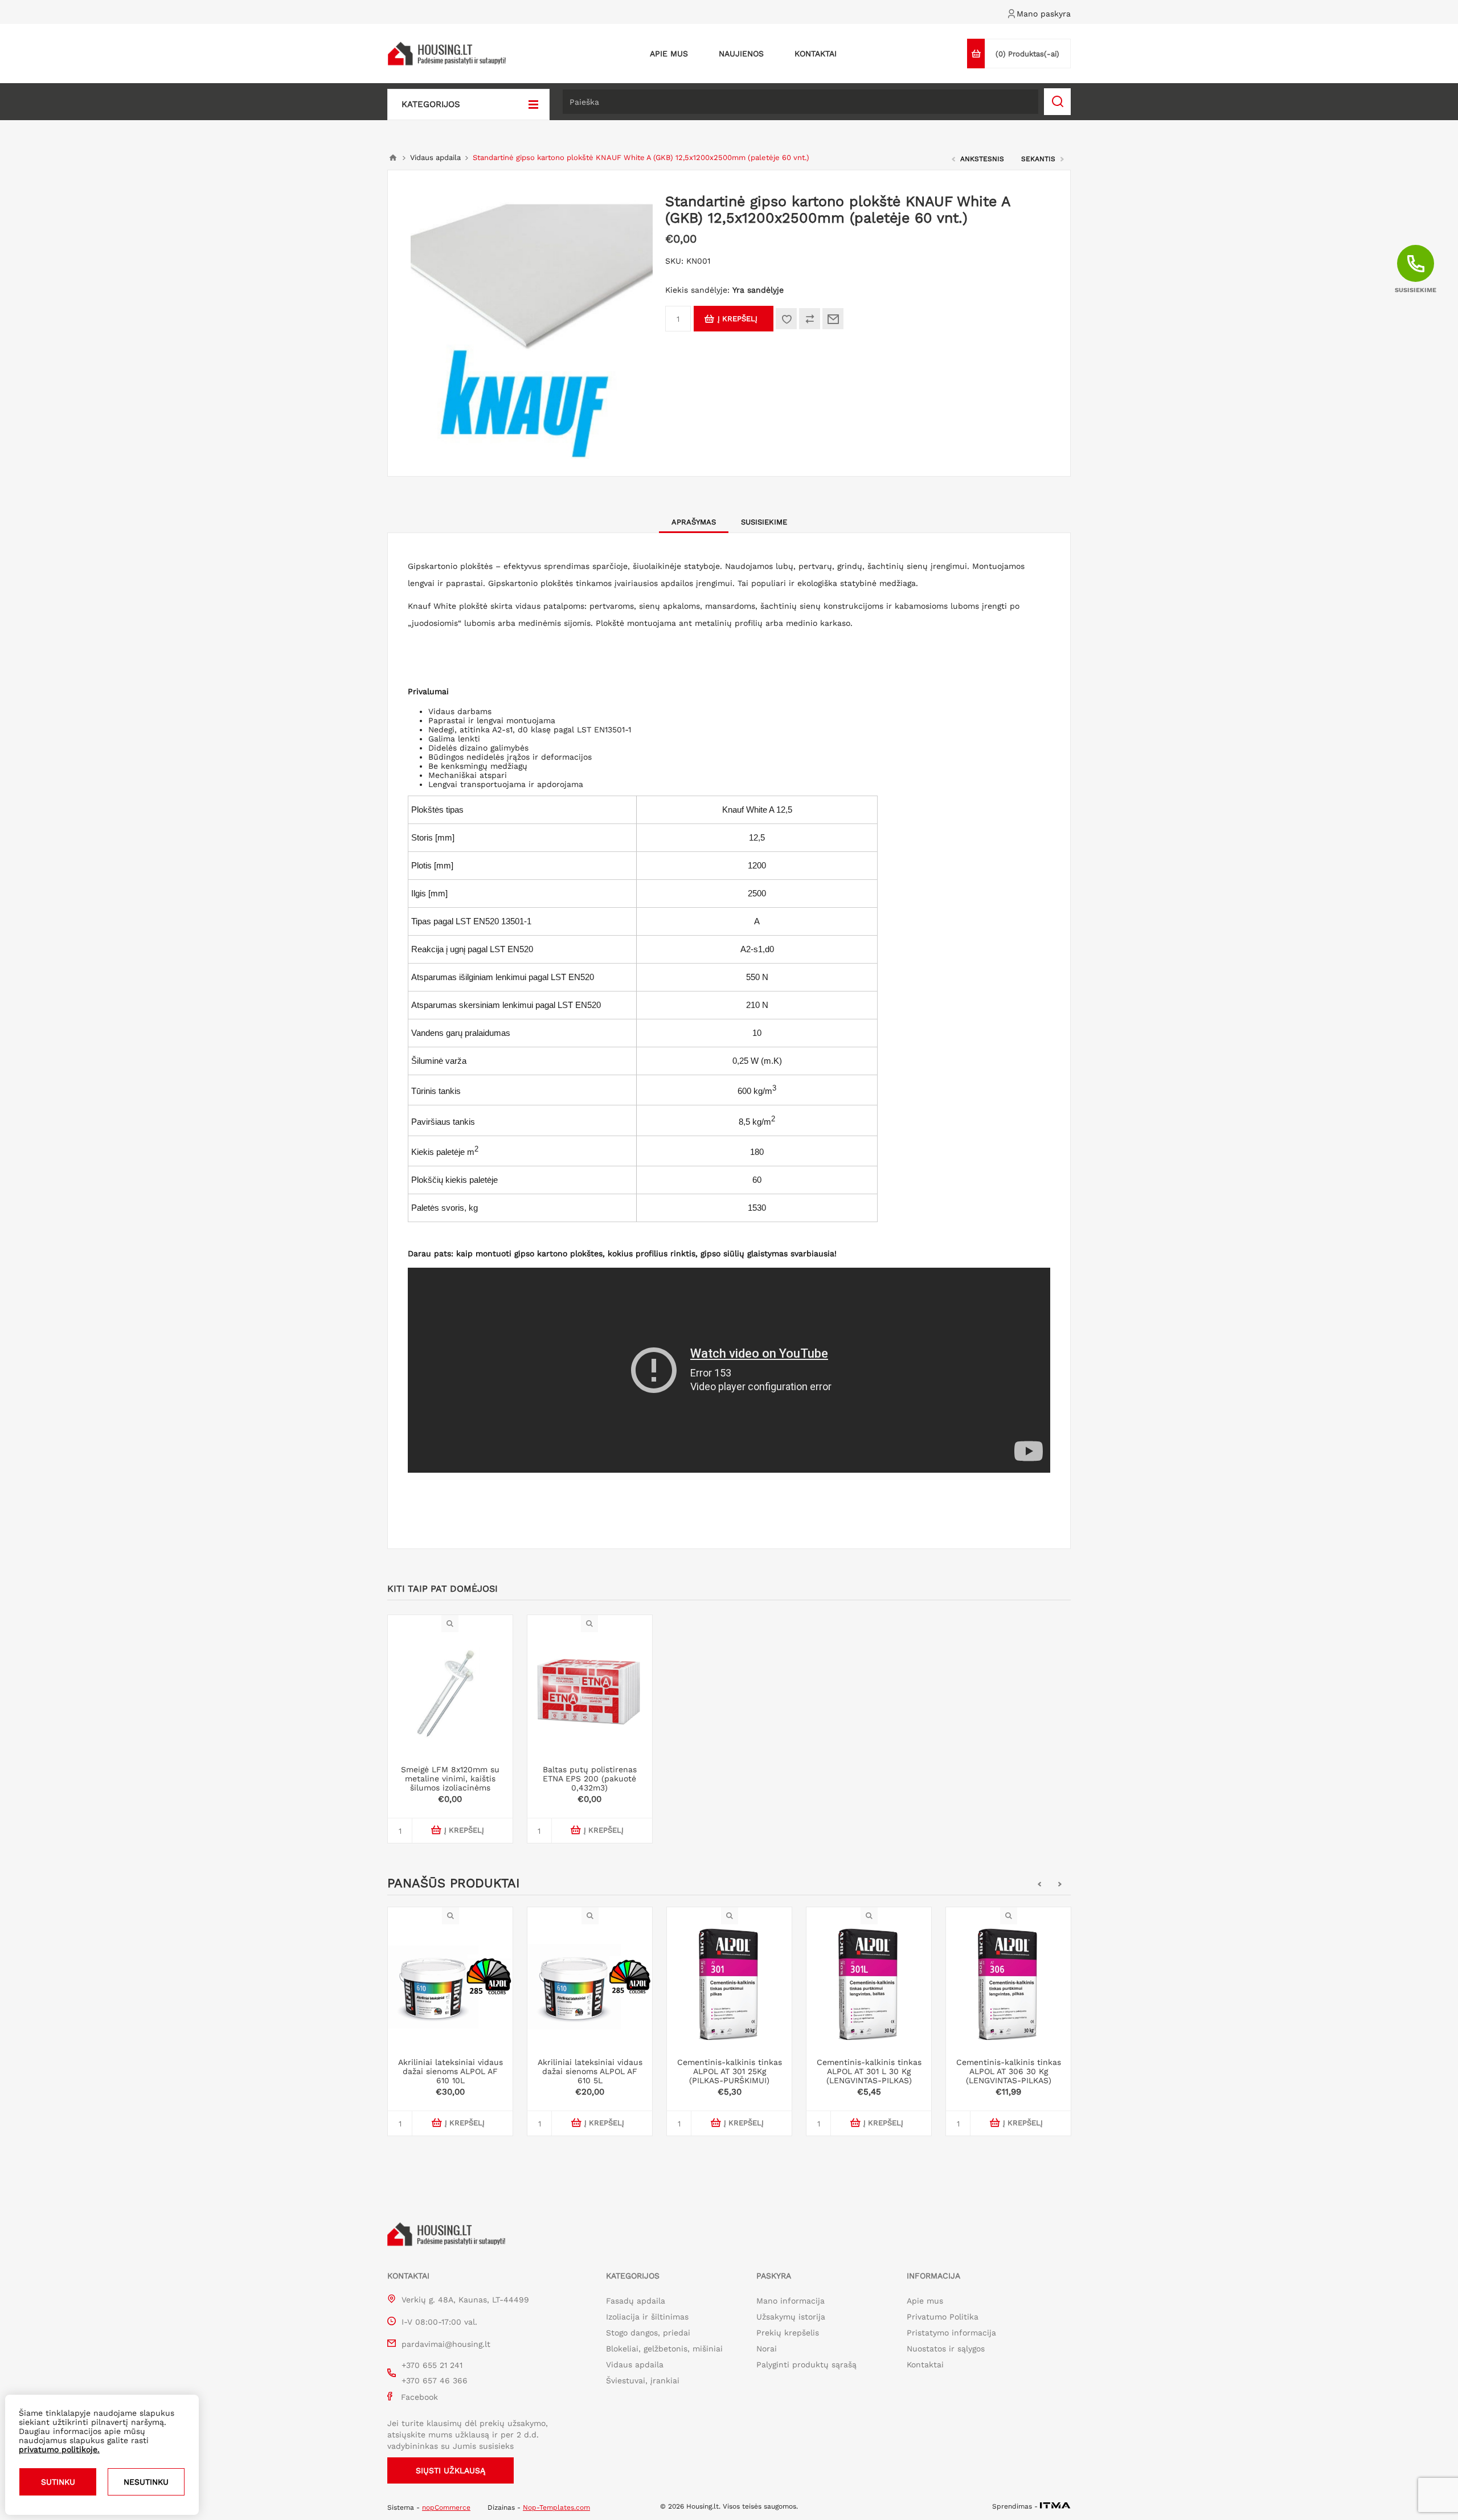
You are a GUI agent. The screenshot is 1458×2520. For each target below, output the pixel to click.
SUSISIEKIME (1416, 290)
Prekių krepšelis (788, 2333)
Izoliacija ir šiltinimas (647, 2317)
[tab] (694, 522)
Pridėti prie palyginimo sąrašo (810, 319)
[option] (450, 2030)
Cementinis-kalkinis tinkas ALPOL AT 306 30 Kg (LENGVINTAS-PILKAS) (1009, 2071)
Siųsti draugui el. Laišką (833, 319)
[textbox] (800, 102)
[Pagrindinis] (393, 158)
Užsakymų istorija (791, 2317)
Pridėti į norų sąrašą (786, 319)
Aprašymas (694, 522)
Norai (767, 2349)
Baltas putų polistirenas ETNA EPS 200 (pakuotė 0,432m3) (590, 1779)
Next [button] (1060, 1884)
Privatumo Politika (943, 2317)
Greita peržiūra (450, 1916)
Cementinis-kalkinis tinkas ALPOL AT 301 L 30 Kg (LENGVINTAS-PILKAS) (869, 2071)
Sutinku (58, 2482)
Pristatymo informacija (951, 2333)
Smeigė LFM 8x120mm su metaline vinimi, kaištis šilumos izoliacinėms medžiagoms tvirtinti (450, 1783)
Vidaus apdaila (635, 2365)
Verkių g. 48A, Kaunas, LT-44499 (465, 2300)
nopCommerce (446, 2507)
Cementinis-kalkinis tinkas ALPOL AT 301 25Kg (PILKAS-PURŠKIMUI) (730, 2071)
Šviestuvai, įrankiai (643, 2380)
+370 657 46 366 (435, 2380)
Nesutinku (146, 2482)
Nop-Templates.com (556, 2507)
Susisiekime (764, 522)
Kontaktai (925, 2365)
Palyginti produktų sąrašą (806, 2365)
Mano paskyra (1044, 14)
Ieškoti (1057, 102)
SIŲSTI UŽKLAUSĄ (450, 2470)
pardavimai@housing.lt (446, 2344)
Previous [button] (1039, 1884)
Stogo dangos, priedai (648, 2333)
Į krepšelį (738, 319)
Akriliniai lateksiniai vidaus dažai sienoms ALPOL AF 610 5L (590, 2071)
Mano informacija (791, 2301)
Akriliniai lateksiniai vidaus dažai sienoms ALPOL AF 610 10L (450, 2071)
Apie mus (925, 2301)
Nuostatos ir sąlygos (946, 2349)
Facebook (419, 2397)
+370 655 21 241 (432, 2365)
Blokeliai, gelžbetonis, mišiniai (664, 2349)
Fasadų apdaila (636, 2301)
